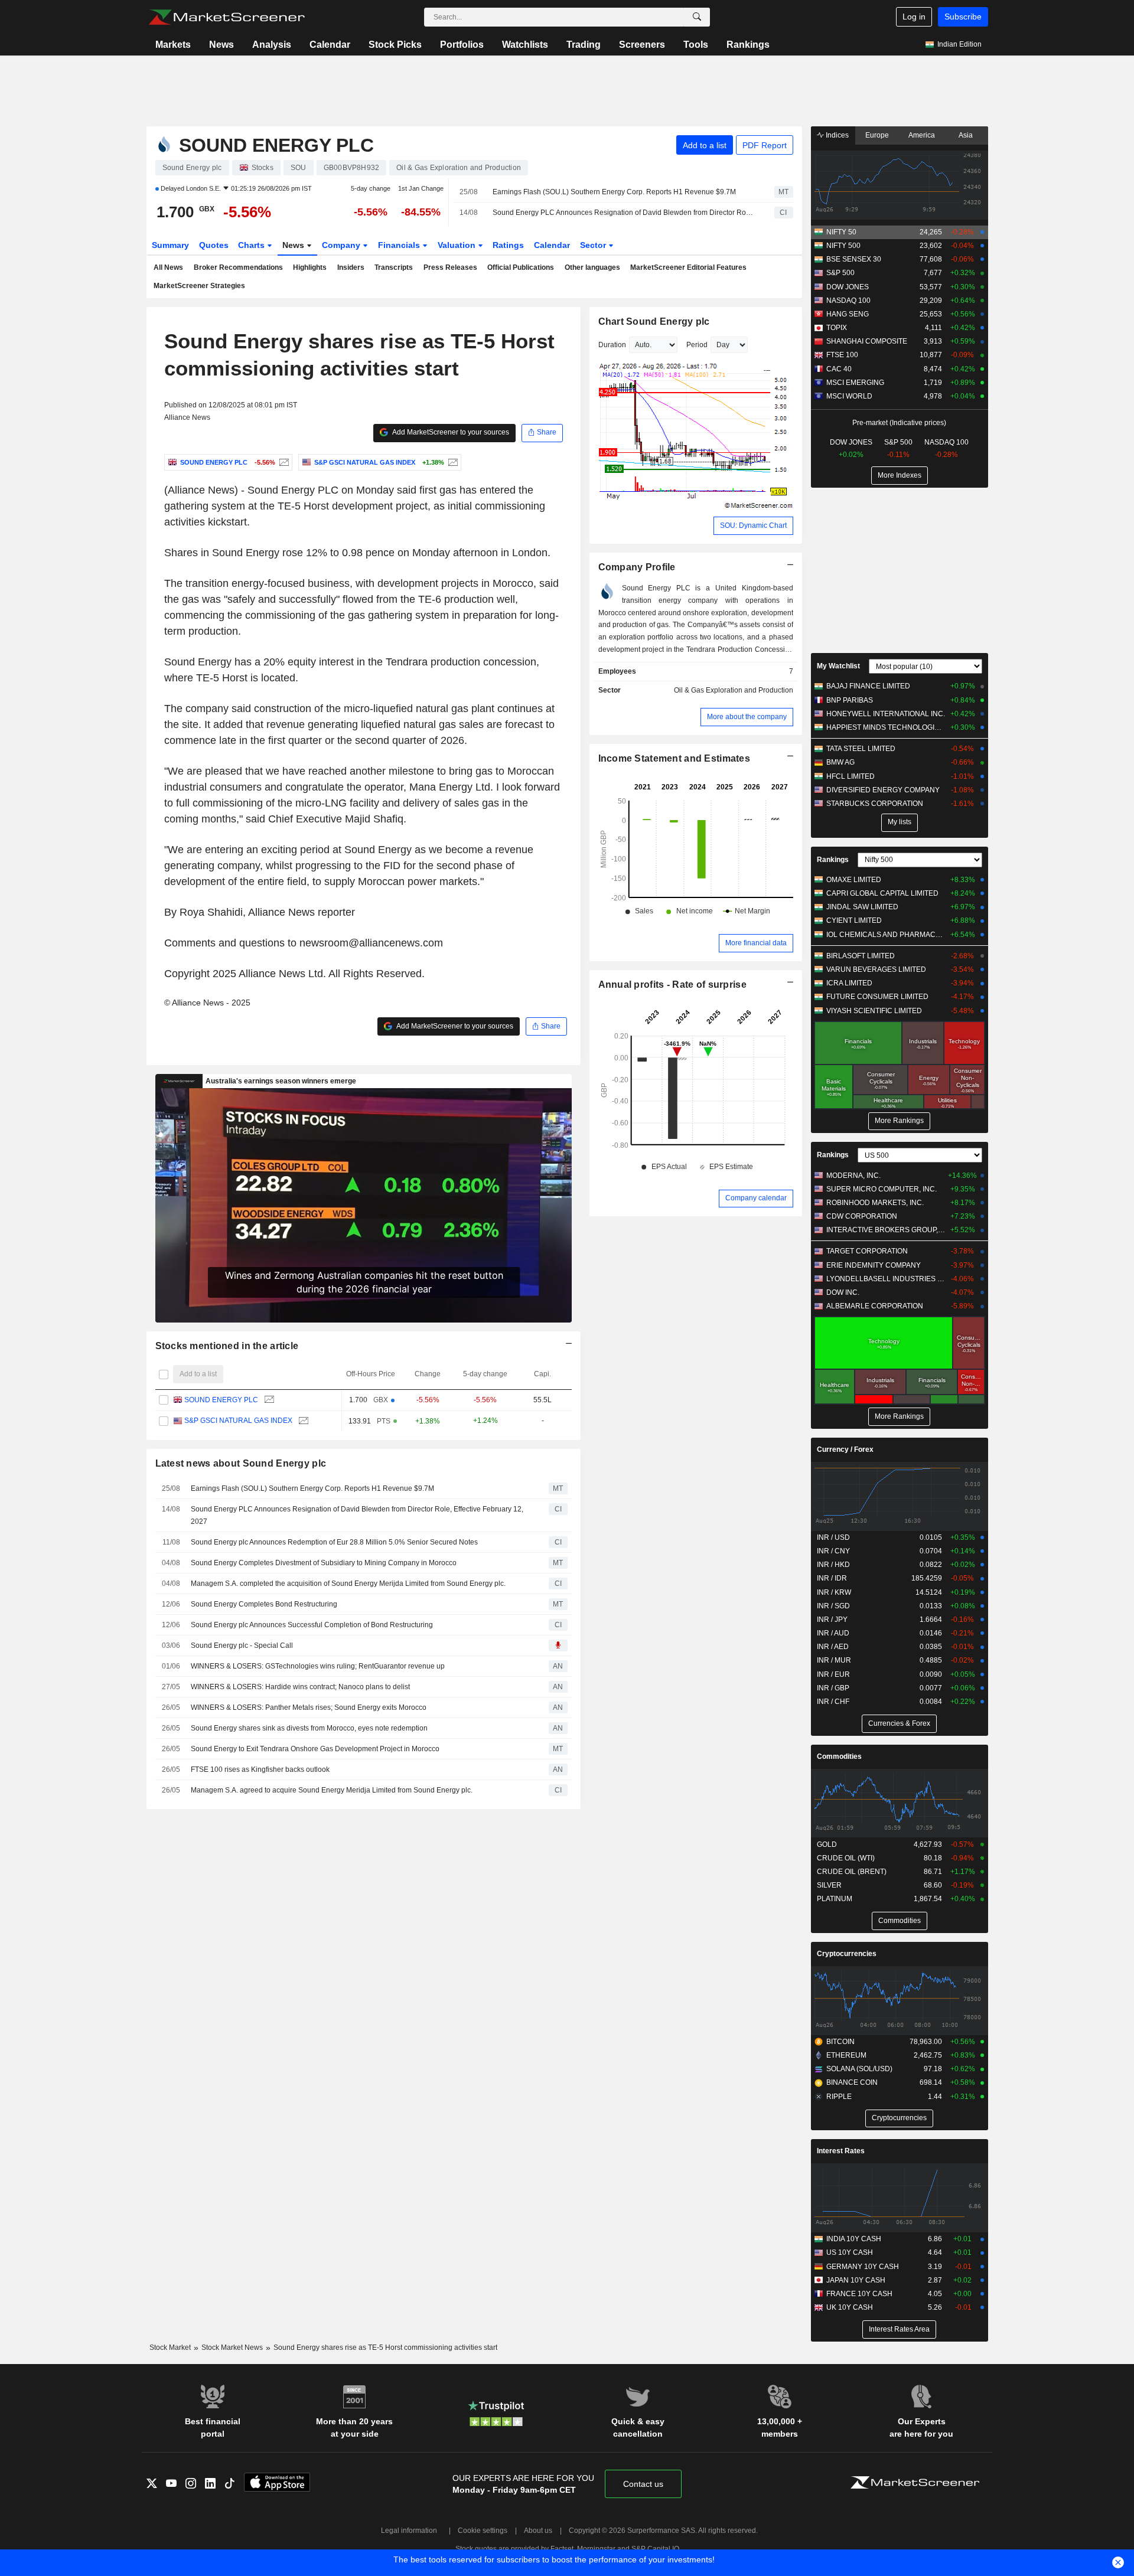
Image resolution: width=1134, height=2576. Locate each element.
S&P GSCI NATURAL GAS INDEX (238, 1421)
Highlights (310, 267)
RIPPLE (839, 2097)
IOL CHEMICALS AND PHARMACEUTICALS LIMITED (886, 935)
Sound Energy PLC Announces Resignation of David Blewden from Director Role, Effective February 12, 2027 (623, 213)
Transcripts (394, 267)
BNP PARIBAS (850, 700)
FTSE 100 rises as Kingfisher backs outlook (260, 1769)
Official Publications (521, 267)
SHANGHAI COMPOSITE (867, 341)
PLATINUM (835, 1899)
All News (168, 267)
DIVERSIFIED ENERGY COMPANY (883, 790)
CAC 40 (839, 369)
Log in (914, 17)
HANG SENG (848, 314)
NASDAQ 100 (848, 301)
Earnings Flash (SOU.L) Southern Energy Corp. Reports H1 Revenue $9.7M (614, 192)
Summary (170, 245)
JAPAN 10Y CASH (856, 2280)
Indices (836, 135)
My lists (900, 822)
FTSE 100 (842, 355)
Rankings (748, 45)
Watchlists (525, 45)
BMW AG (840, 762)
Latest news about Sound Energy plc (241, 1463)
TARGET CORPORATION (867, 1251)
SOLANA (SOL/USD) (859, 2069)
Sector (594, 245)
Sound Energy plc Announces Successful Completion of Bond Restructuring (312, 1625)
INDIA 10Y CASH (854, 2239)
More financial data (756, 943)
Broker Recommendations (238, 267)
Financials (400, 245)
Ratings (508, 245)
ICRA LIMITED (849, 983)
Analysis (272, 45)
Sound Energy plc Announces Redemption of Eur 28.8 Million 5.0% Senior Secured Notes (334, 1542)
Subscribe (963, 17)
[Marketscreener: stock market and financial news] (227, 17)
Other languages (592, 267)
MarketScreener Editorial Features (688, 267)
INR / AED (833, 1647)
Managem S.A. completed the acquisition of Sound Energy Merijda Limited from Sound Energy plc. (348, 1584)
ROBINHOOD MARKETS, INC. (875, 1203)
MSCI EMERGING (855, 383)
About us (538, 2531)
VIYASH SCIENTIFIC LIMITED (874, 1011)
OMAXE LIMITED (854, 880)
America (922, 135)
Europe (877, 135)
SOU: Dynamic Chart (753, 525)
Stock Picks (395, 45)
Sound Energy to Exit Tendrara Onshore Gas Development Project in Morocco (315, 1749)
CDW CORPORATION (862, 1216)
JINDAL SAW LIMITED (862, 907)
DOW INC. (843, 1292)
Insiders (351, 267)
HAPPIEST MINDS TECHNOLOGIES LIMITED (886, 727)
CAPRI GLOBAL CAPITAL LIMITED (882, 893)
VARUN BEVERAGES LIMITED (876, 969)
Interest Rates (841, 2151)
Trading (584, 45)
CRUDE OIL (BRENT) (852, 1872)
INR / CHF (833, 1702)
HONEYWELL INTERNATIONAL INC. (886, 714)
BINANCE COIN (852, 2082)
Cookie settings (483, 2531)
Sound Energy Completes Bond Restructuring (264, 1604)
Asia (966, 135)
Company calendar (756, 1198)
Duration (612, 345)
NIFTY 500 (843, 246)
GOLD (827, 1844)
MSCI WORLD (849, 396)
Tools (696, 45)
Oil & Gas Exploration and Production (734, 690)
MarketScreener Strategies (199, 286)
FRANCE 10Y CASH (859, 2294)
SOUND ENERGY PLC (221, 1400)
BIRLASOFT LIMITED (861, 956)
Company (342, 245)
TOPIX (837, 328)
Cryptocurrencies (847, 1954)
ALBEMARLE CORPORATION (875, 1306)
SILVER (829, 1885)
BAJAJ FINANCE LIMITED (868, 686)
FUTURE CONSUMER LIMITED (877, 997)
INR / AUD (833, 1633)
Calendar (330, 45)
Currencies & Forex (899, 1723)
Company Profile (637, 567)
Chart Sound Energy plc (654, 321)
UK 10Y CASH (850, 2307)
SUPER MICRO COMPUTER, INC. (882, 1189)
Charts (252, 245)
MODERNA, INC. (853, 1176)
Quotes (214, 245)
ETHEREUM (846, 2055)
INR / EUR (833, 1674)
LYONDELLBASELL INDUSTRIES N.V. (886, 1279)
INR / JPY (832, 1620)
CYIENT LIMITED (854, 920)
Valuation (458, 245)
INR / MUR (834, 1660)
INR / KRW (834, 1592)
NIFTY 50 (841, 232)
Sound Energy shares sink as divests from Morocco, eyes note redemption (309, 1728)
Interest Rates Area (899, 2329)
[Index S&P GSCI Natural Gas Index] (452, 462)
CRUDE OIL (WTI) (846, 1858)
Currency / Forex (845, 1449)
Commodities (839, 1756)
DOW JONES (848, 287)
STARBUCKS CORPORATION (875, 804)
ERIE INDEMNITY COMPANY (874, 1265)
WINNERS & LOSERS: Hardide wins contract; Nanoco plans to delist (300, 1687)
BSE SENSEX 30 (854, 259)
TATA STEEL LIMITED (861, 749)
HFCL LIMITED (850, 776)
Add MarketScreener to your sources (450, 432)
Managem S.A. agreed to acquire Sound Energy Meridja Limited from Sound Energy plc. (332, 1790)
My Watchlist (838, 666)
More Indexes (900, 475)
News (221, 45)
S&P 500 (840, 273)
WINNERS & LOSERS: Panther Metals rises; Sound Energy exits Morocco (309, 1707)
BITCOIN (840, 2042)
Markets (173, 45)
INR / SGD (833, 1606)
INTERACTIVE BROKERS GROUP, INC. (886, 1230)
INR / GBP (833, 1688)
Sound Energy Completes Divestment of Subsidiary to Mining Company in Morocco (324, 1563)
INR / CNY (833, 1551)
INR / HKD (833, 1565)
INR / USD (833, 1537)
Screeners (642, 45)
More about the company (747, 717)
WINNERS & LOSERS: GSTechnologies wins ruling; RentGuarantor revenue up (318, 1666)
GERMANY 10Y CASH (863, 2267)
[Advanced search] (697, 17)
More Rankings (899, 1121)
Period (697, 345)
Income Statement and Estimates (674, 758)
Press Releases (450, 267)
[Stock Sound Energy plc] (283, 462)
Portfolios (462, 45)
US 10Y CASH (850, 2252)
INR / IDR (832, 1578)
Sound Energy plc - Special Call (242, 1645)
